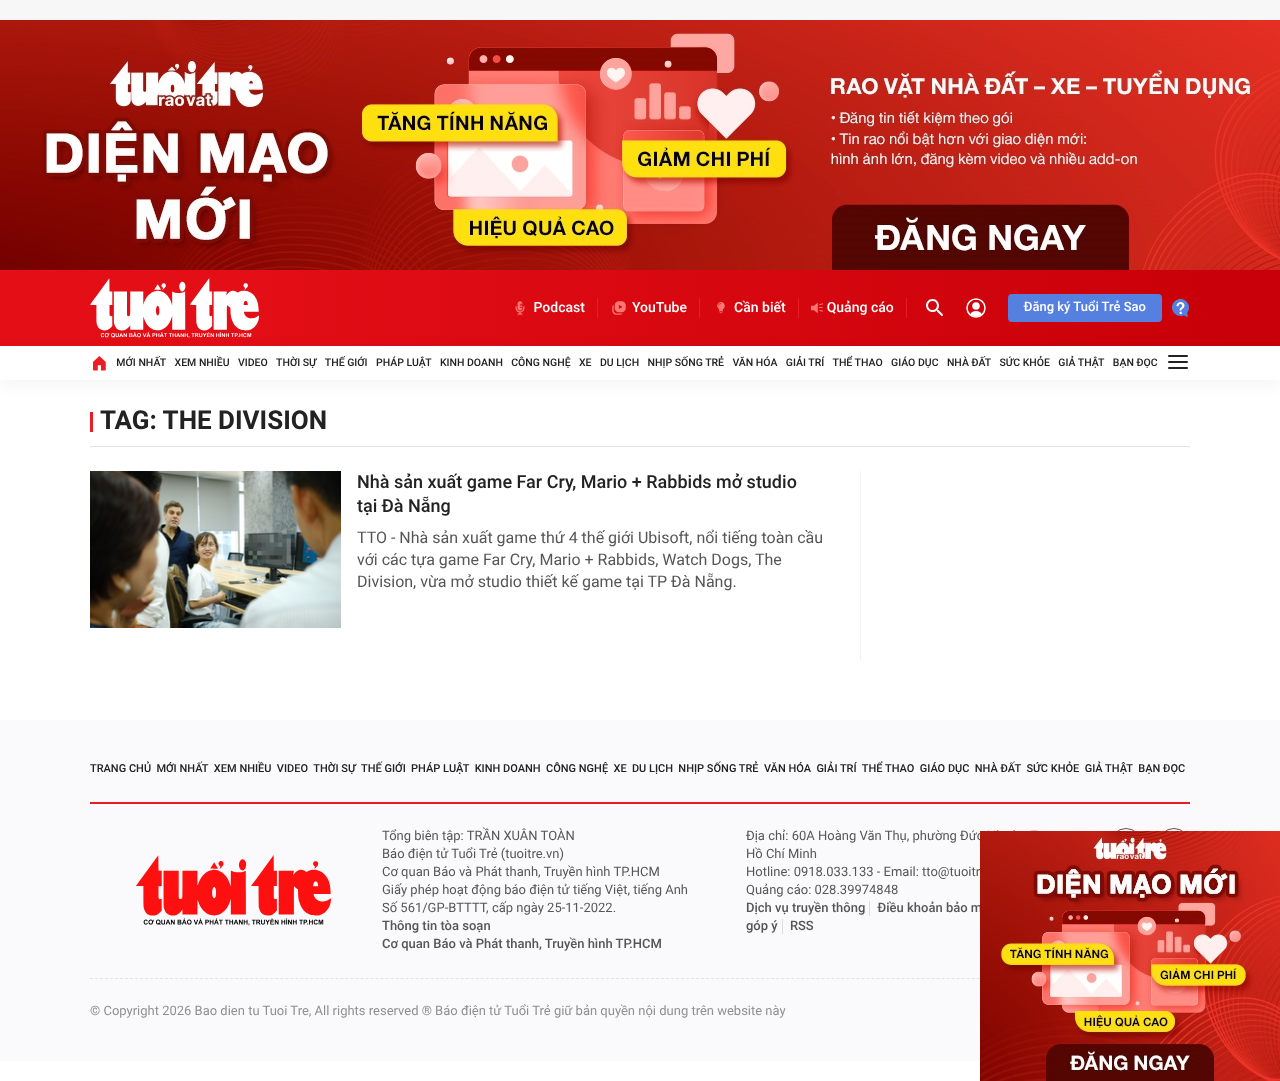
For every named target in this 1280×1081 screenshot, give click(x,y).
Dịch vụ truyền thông (805, 908)
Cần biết (760, 308)
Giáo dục (915, 362)
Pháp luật (404, 362)
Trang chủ (120, 768)
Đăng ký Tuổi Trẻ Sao (1085, 307)
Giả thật (1081, 362)
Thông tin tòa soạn (436, 926)
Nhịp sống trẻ (686, 362)
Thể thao (858, 362)
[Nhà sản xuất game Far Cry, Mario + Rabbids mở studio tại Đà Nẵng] (215, 549)
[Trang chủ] (99, 363)
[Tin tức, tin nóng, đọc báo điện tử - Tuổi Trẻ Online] (174, 308)
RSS (802, 926)
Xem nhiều (202, 362)
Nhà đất (969, 362)
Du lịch (619, 362)
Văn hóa (754, 362)
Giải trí (805, 362)
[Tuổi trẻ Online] (236, 890)
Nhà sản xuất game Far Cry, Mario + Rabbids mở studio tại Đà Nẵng (577, 494)
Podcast (559, 308)
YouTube (659, 308)
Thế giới (346, 362)
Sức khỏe (1024, 362)
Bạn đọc (1135, 362)
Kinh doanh (471, 362)
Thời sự (296, 362)
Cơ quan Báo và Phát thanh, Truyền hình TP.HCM (522, 944)
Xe (585, 362)
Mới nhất (141, 362)
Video (253, 362)
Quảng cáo (860, 308)
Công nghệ (540, 362)
